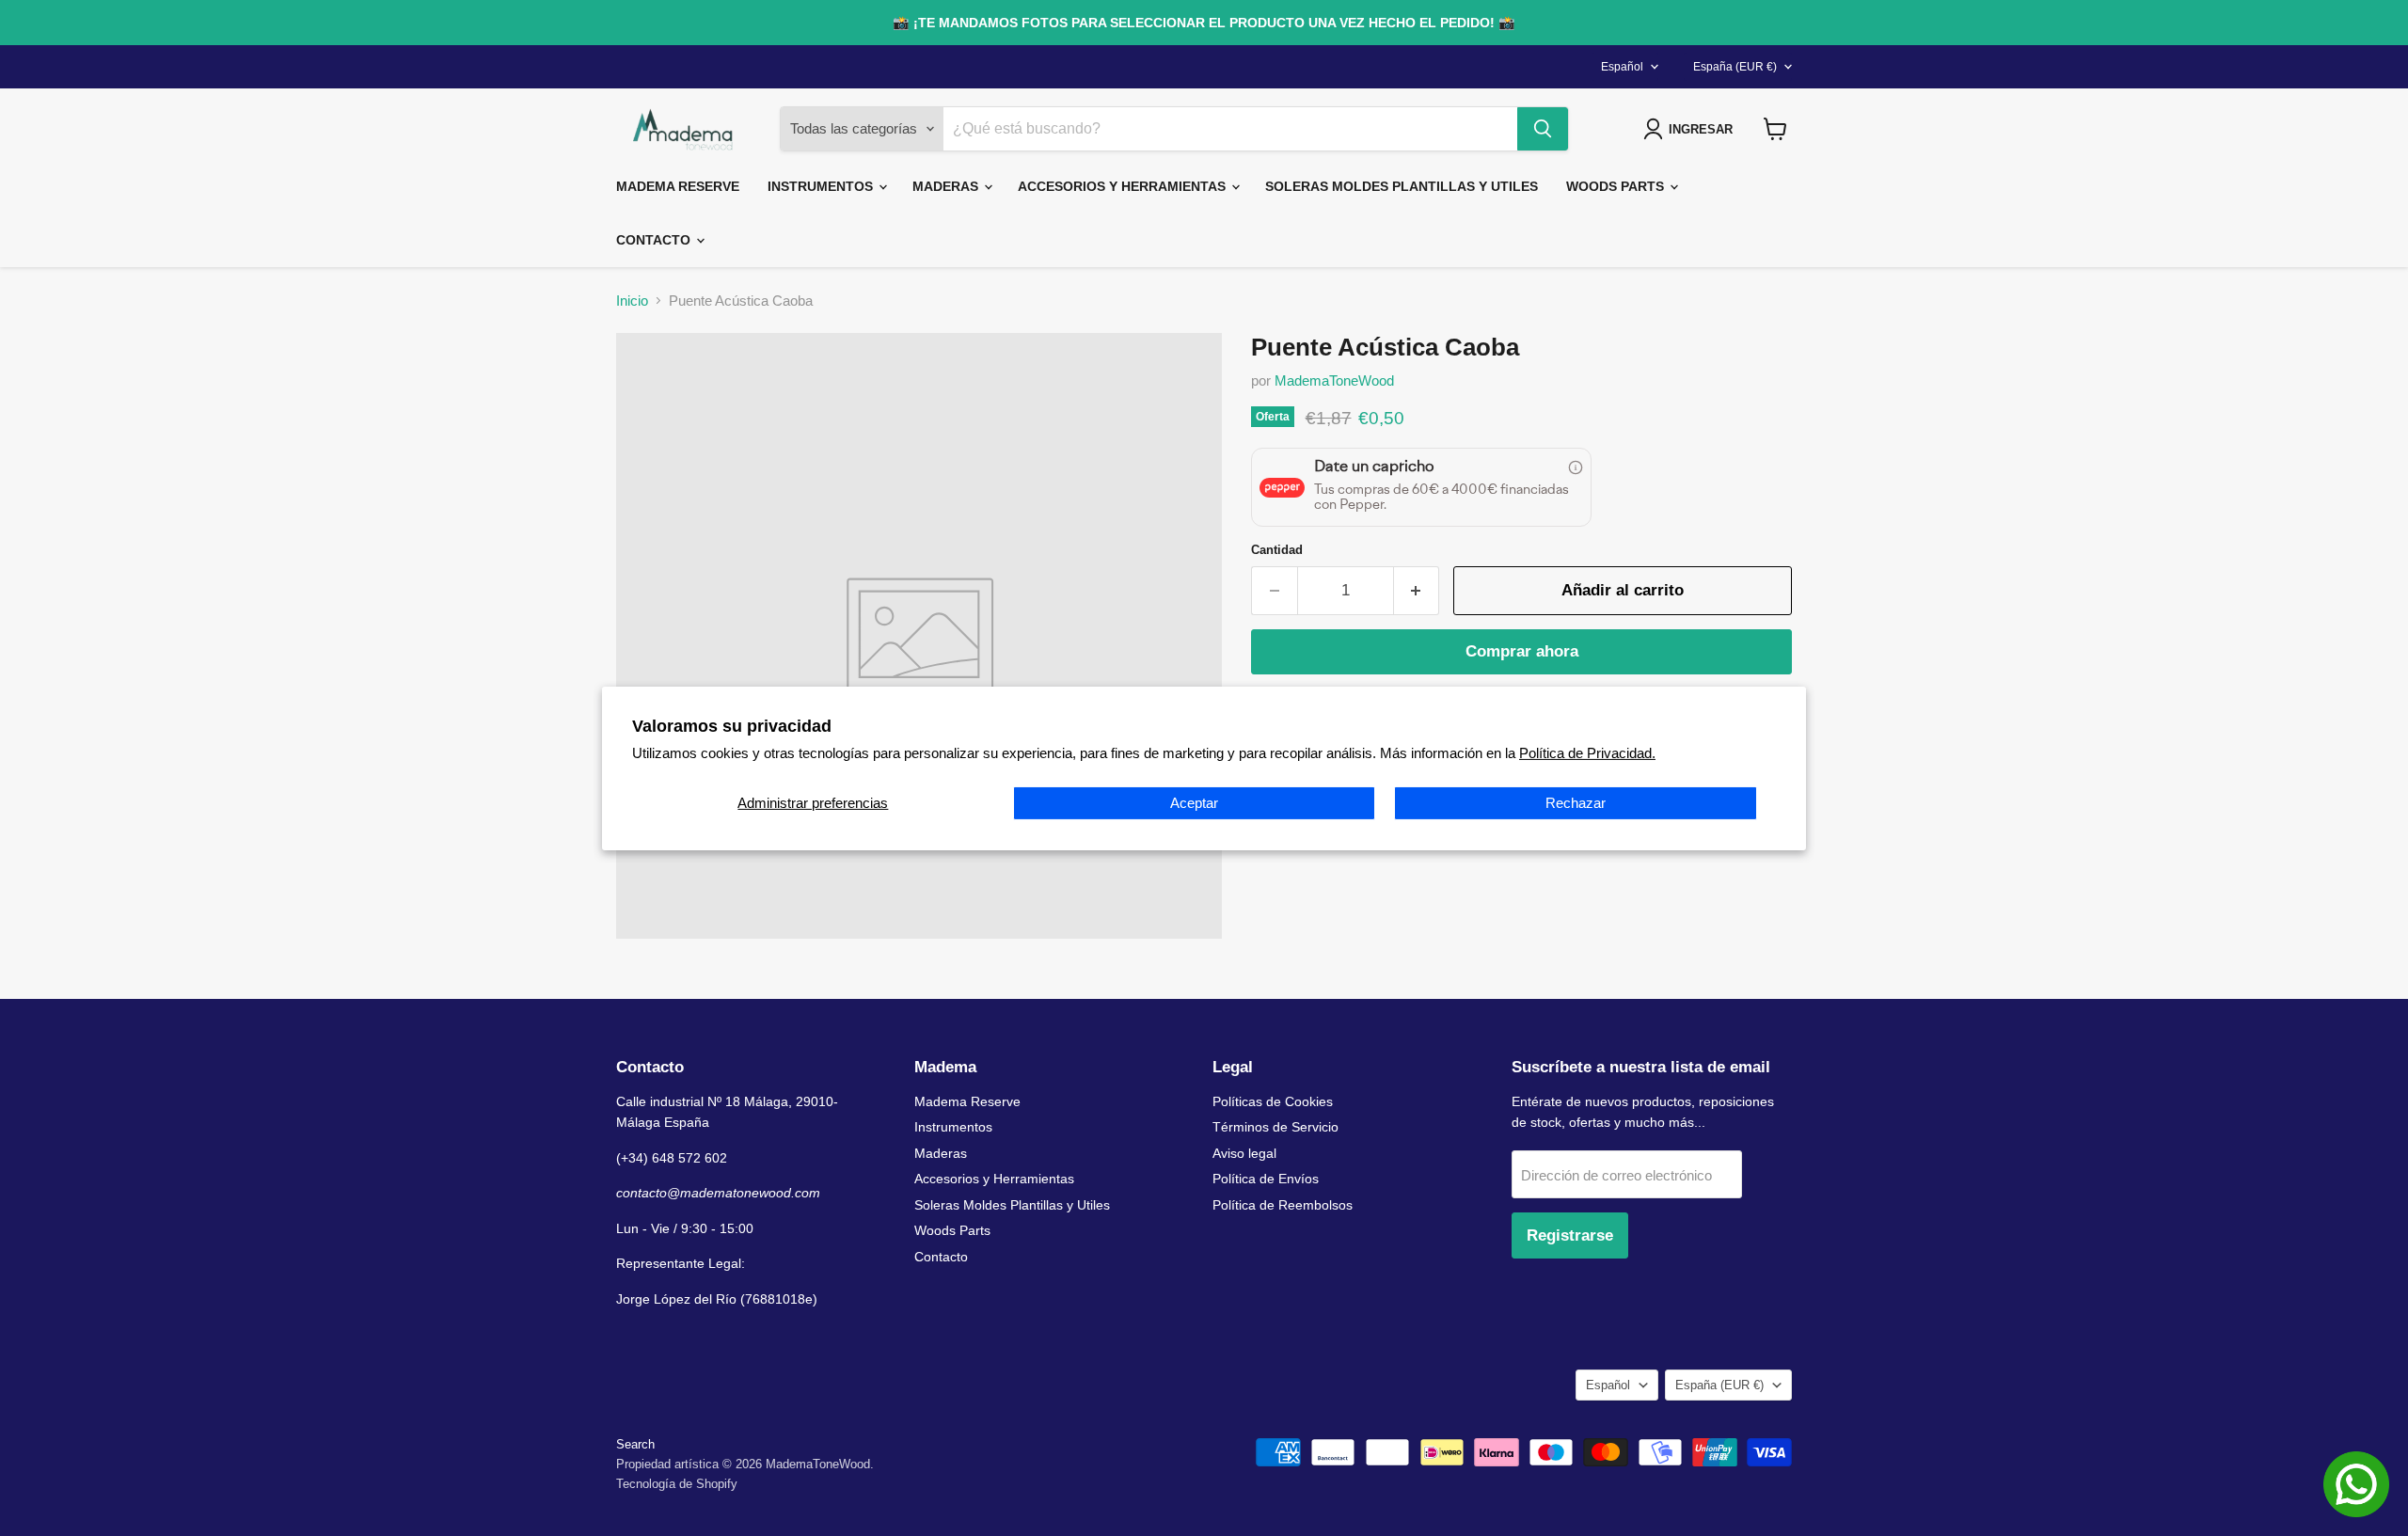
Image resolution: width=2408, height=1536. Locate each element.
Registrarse (1570, 1235)
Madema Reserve (678, 186)
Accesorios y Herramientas (1124, 186)
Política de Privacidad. (1587, 753)
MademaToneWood (1334, 380)
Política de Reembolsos (1283, 1205)
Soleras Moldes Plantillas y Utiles (1402, 186)
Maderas (947, 186)
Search (635, 1444)
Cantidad (1277, 550)
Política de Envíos (1266, 1179)
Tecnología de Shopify (677, 1484)
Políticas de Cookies (1273, 1101)
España (1735, 67)
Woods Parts (1617, 186)
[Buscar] (1543, 129)
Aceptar (1194, 803)
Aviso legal (1244, 1153)
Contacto (655, 240)
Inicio (632, 301)
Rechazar (1576, 803)
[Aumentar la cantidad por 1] (1417, 590)
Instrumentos (822, 186)
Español (1622, 67)
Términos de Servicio (1275, 1127)
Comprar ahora (1522, 651)
